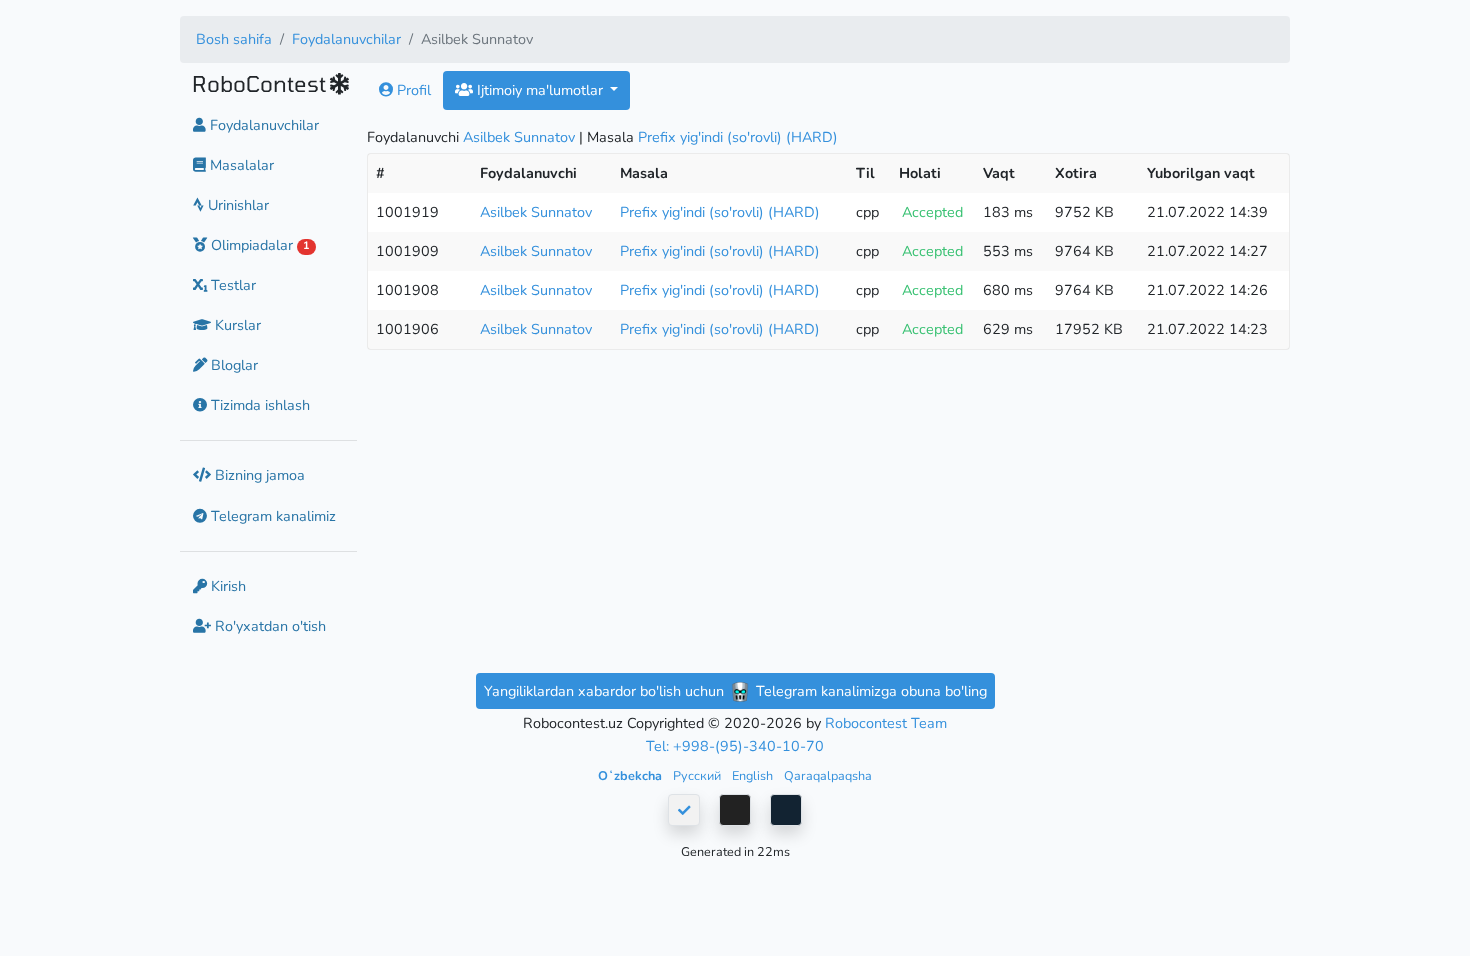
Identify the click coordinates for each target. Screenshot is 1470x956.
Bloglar (232, 365)
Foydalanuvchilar (346, 39)
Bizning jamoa (258, 475)
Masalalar (240, 165)
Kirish (226, 586)
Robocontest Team (886, 723)
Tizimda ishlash (258, 405)
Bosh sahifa (234, 39)
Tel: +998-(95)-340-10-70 (735, 746)
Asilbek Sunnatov (519, 137)
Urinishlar (236, 205)
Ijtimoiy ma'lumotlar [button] (540, 90)
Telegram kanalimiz (271, 516)
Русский (698, 775)
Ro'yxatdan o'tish (268, 626)
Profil (412, 90)
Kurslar (236, 325)
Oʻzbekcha (631, 775)
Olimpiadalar (258, 245)
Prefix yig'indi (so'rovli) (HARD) (738, 137)
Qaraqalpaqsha (828, 775)
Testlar (231, 285)
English (754, 775)
